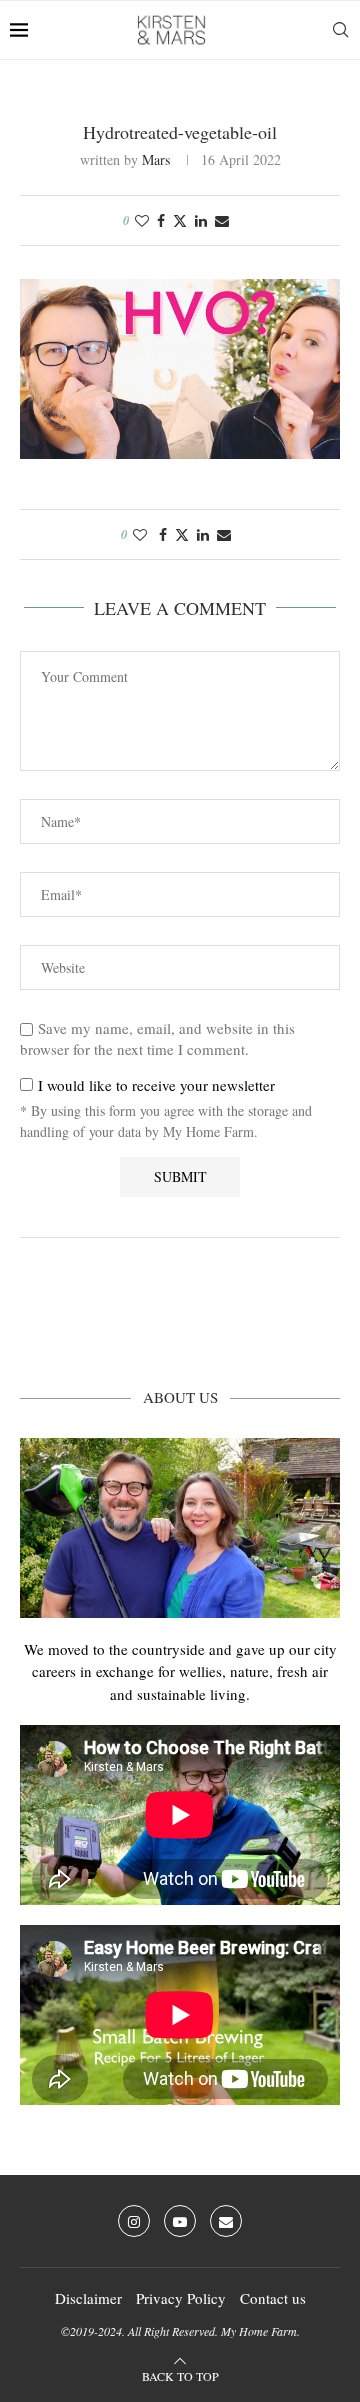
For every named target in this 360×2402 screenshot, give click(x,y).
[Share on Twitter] (180, 220)
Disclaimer (88, 2298)
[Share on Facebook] (161, 220)
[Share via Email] (222, 220)
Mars (156, 159)
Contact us (273, 2298)
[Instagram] (134, 2221)
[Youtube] (180, 2221)
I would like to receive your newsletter (154, 1085)
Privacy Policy (181, 2298)
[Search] (340, 30)
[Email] (226, 2221)
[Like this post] (142, 220)
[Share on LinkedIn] (201, 220)
